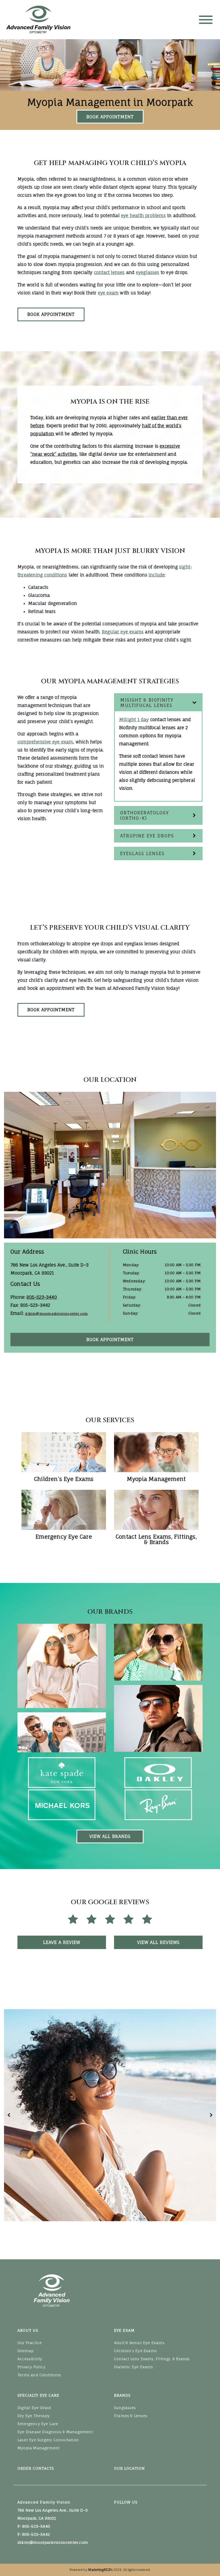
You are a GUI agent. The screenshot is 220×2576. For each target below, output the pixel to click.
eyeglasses (148, 272)
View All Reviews (158, 1942)
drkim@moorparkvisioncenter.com (56, 1314)
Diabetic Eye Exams (134, 2367)
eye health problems (143, 216)
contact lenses (109, 272)
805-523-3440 (42, 1297)
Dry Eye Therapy (34, 2416)
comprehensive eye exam (45, 742)
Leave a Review (62, 1942)
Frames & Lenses (131, 2416)
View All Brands (110, 1836)
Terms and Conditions (39, 2375)
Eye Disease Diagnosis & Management (55, 2432)
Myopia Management (38, 2448)
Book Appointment (110, 117)
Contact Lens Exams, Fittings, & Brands (152, 2359)
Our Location (129, 2468)
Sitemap (25, 2351)
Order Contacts (36, 2468)
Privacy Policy (31, 2367)
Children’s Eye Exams (135, 2351)
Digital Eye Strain (34, 2408)
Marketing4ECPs (100, 2570)
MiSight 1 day (134, 720)
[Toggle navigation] (206, 20)
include (157, 575)
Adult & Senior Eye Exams (139, 2343)
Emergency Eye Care (38, 2424)
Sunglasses (125, 2408)
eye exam (108, 293)
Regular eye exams (123, 632)
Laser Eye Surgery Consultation (48, 2440)
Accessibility (30, 2359)
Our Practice (30, 2343)
